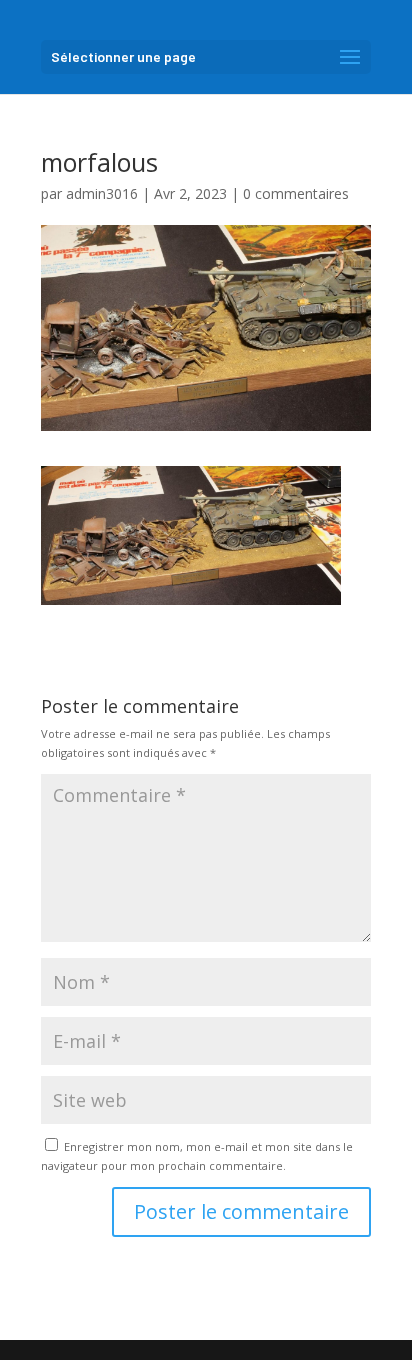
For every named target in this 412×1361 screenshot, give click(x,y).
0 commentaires (296, 193)
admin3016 (102, 193)
